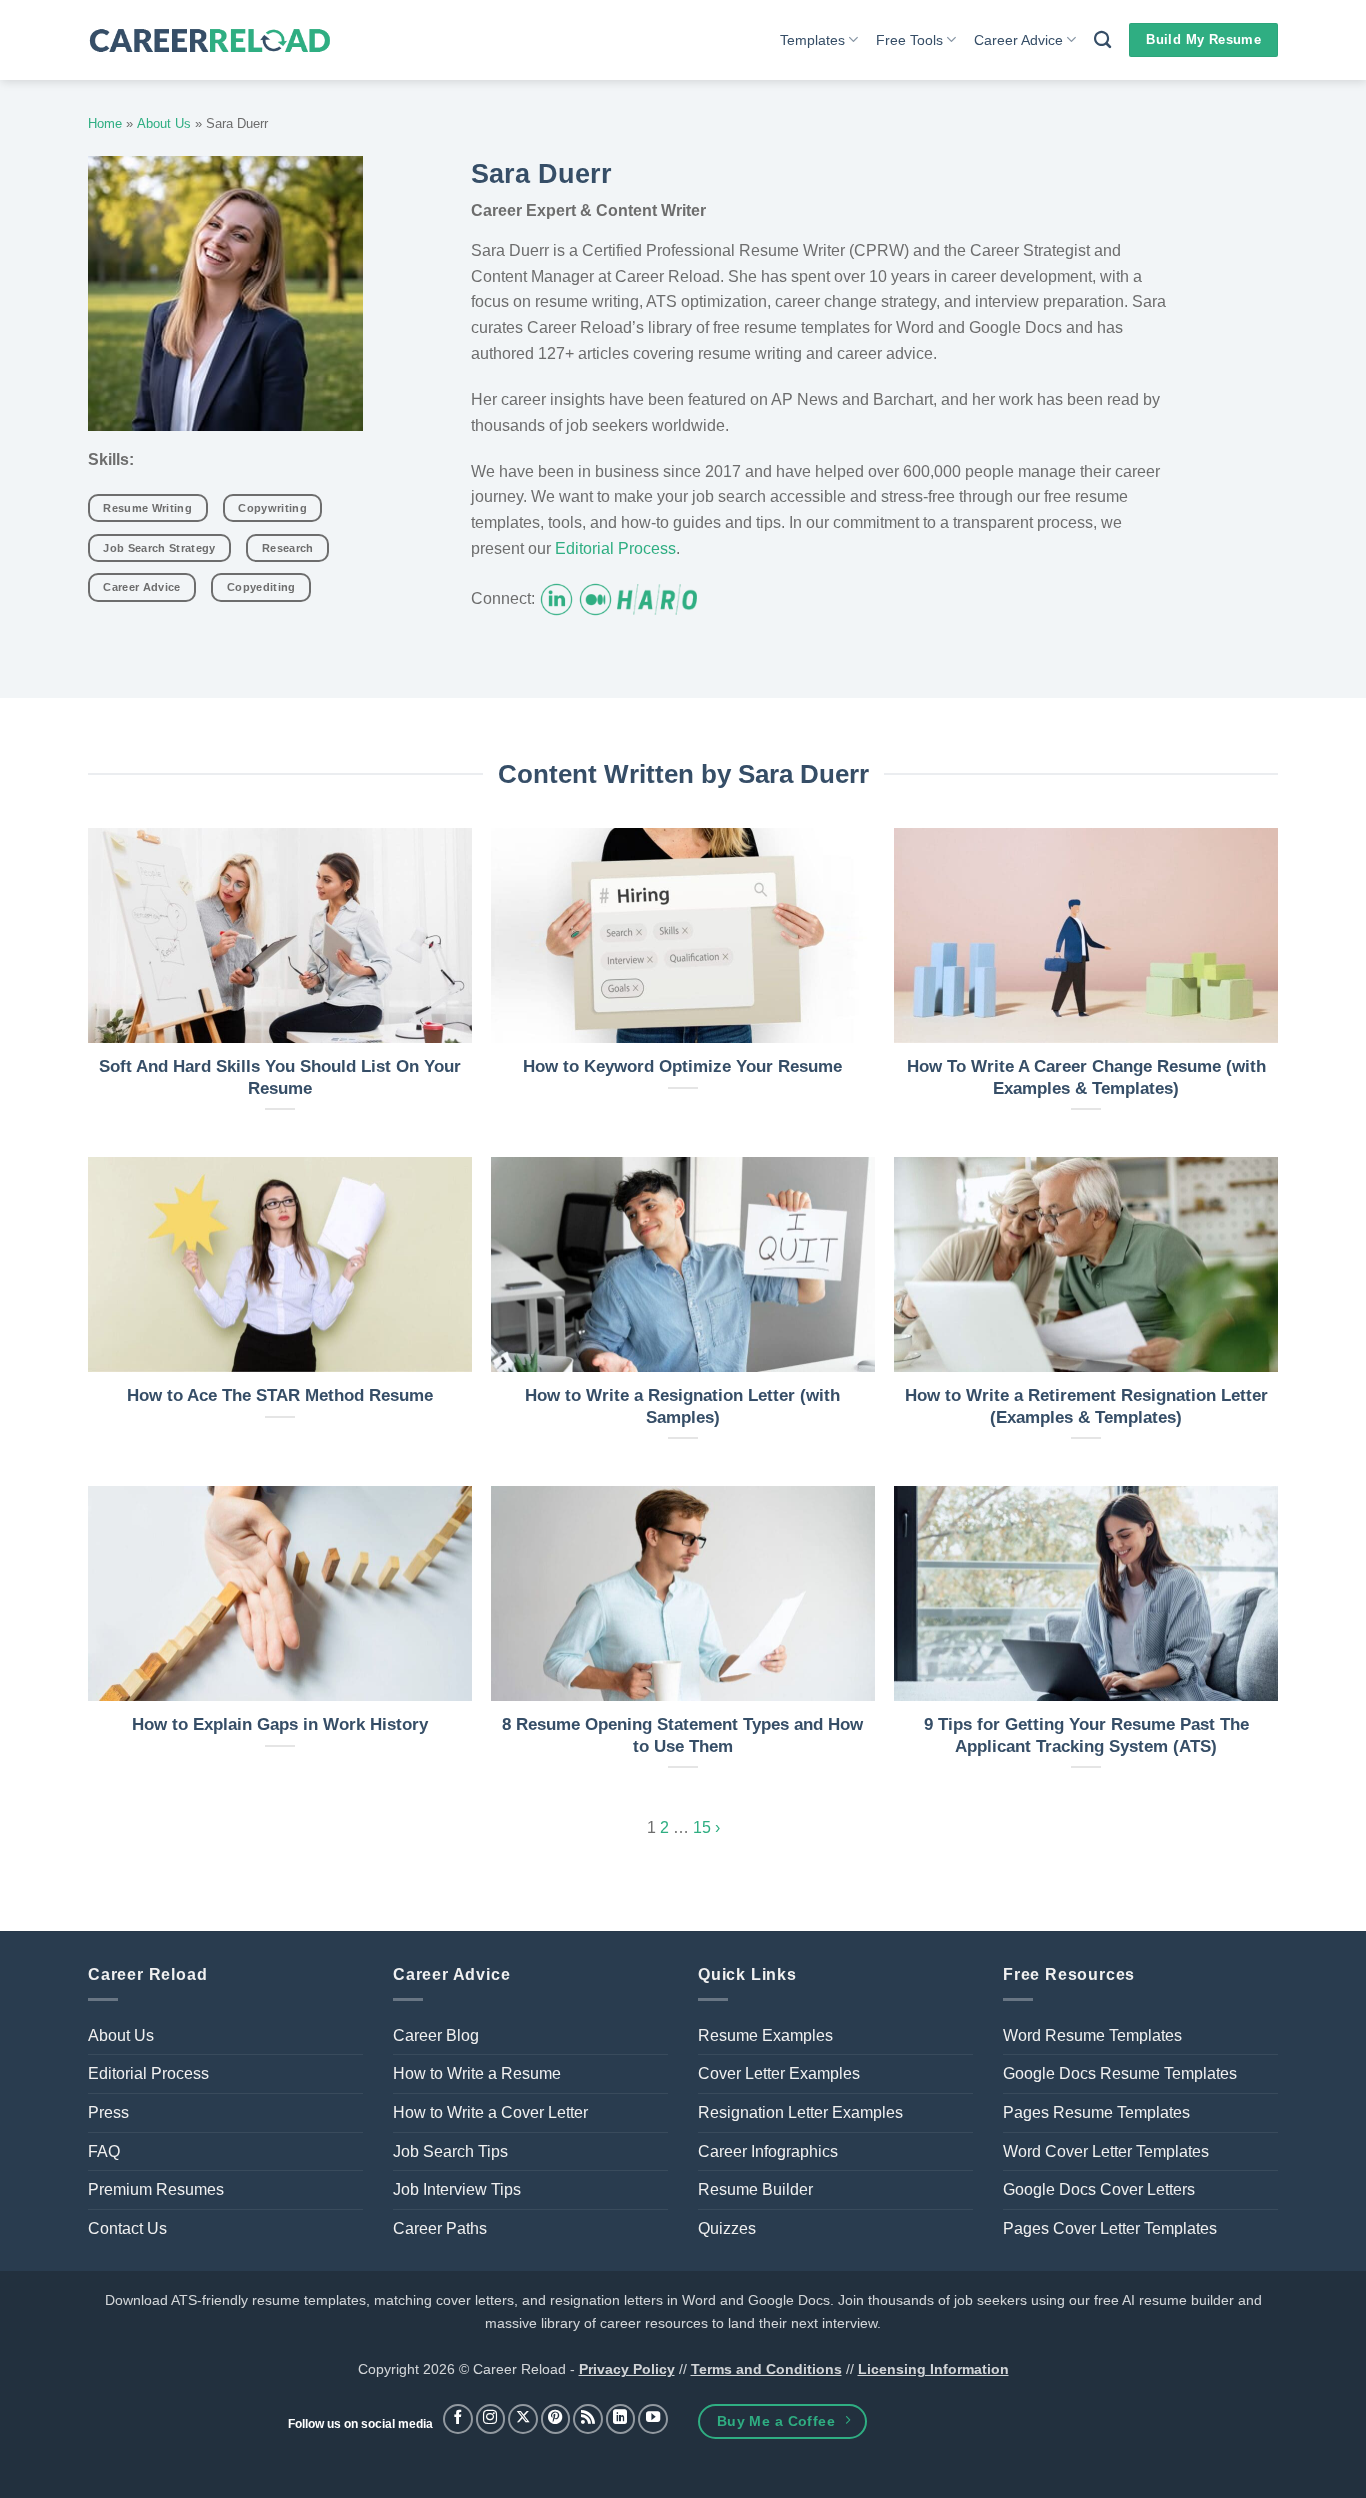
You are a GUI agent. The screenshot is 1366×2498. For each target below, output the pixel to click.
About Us (164, 123)
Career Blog (436, 2035)
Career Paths (440, 2228)
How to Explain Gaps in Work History (280, 1724)
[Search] (1102, 40)
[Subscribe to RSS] (588, 2419)
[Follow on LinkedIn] (621, 2419)
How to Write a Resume (477, 2073)
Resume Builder (755, 2189)
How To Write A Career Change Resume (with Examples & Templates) (1086, 1077)
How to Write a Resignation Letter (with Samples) (682, 1406)
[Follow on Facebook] (458, 2419)
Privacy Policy (627, 2369)
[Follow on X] (523, 2419)
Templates (812, 40)
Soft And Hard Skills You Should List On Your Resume (280, 1077)
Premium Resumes (156, 2189)
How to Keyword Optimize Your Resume (682, 1066)
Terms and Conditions (766, 2369)
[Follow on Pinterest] (556, 2419)
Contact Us (127, 2228)
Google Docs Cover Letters (1099, 2189)
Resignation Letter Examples (800, 2112)
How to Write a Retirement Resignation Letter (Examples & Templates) (1086, 1406)
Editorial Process (615, 548)
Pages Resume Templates (1096, 2112)
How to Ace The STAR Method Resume (280, 1395)
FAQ (104, 2151)
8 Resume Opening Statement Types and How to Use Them (682, 1735)
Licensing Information (933, 2369)
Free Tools (909, 40)
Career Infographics (768, 2151)
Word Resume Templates (1092, 2035)
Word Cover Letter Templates (1106, 2151)
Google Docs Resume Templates (1120, 2073)
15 (702, 1827)
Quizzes (727, 2228)
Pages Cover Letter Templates (1110, 2228)
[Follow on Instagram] (491, 2419)
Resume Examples (765, 2035)
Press (108, 2112)
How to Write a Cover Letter (490, 2112)
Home (105, 123)
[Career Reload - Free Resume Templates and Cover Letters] (210, 40)
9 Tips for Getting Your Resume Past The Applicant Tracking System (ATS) (1086, 1735)
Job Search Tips (450, 2151)
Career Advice (1018, 40)
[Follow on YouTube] (653, 2419)
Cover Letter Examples (779, 2073)
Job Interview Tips (457, 2189)
